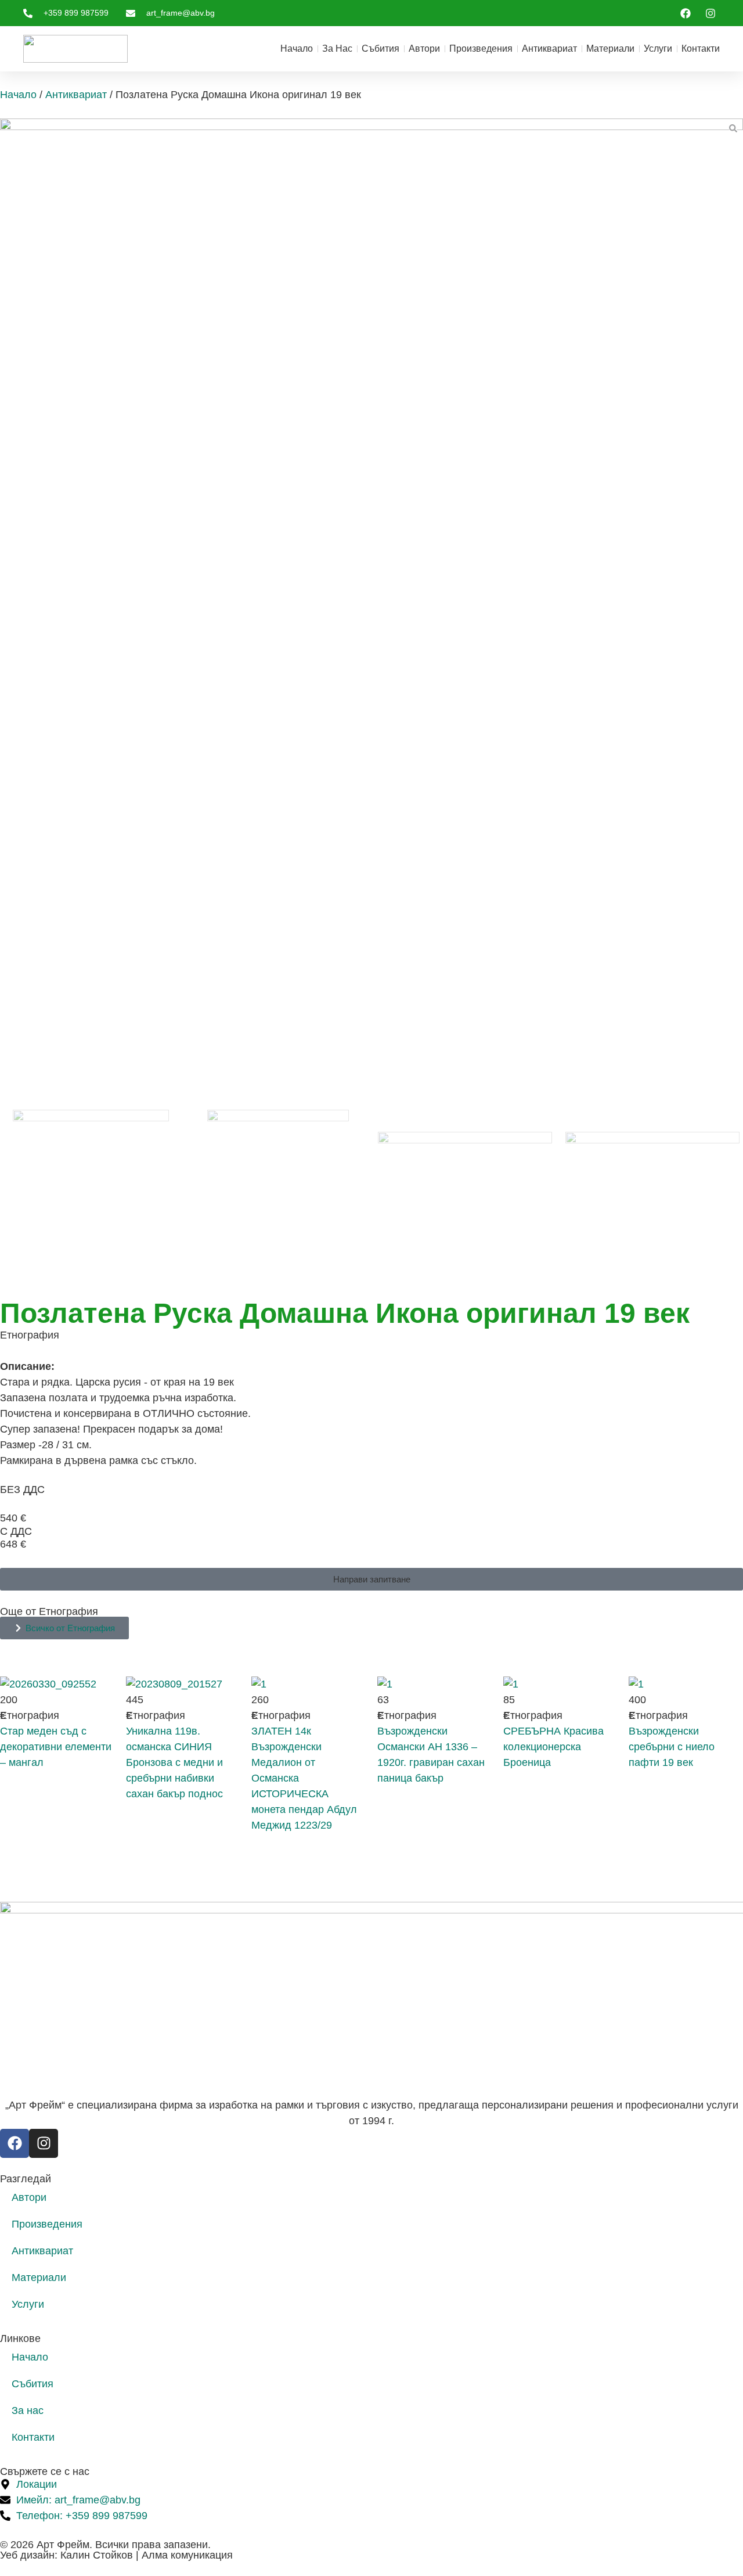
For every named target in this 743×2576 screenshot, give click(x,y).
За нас (337, 48)
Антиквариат (549, 48)
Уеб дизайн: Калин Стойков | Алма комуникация (116, 2555)
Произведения (481, 48)
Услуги (658, 48)
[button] (371, 1579)
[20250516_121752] (371, 533)
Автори (424, 48)
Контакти (701, 48)
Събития (380, 48)
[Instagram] (44, 2143)
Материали (610, 48)
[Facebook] (15, 2143)
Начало (297, 48)
